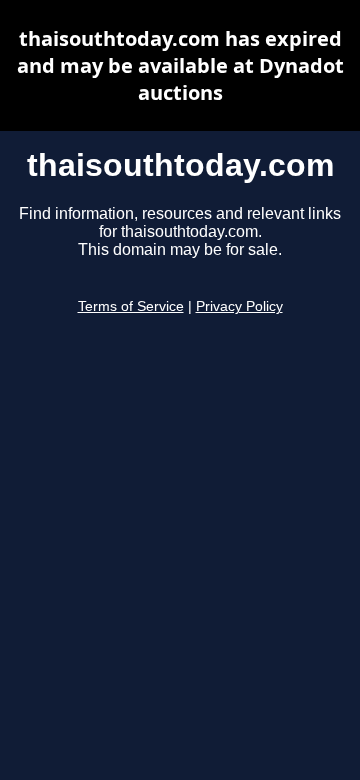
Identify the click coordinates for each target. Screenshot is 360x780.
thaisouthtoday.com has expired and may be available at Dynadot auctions (180, 65)
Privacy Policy (239, 306)
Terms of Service (131, 306)
